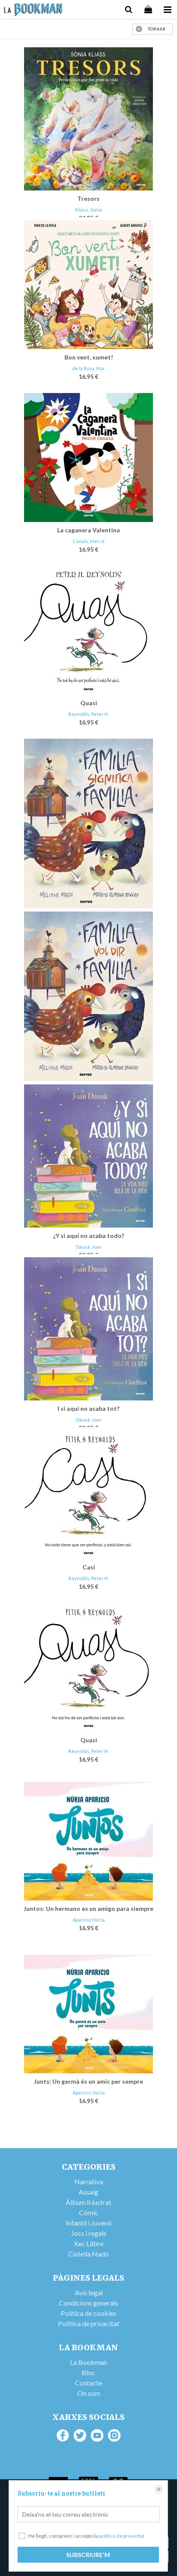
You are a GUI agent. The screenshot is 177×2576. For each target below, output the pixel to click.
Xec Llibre (89, 2243)
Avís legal (89, 2292)
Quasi (89, 703)
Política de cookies (88, 2313)
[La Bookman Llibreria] (33, 11)
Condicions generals (88, 2303)
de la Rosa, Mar (89, 368)
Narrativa (89, 2181)
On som (89, 2393)
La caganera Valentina (88, 530)
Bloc (88, 2372)
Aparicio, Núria (89, 1920)
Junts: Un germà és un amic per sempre (88, 2081)
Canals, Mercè (89, 541)
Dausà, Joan (89, 1247)
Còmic (89, 2212)
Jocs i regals (89, 2233)
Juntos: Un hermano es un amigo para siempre (88, 1908)
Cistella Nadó (88, 2254)
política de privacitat (122, 2536)
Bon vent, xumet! (89, 357)
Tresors (88, 198)
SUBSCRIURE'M (88, 2555)
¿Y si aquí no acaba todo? (88, 1236)
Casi (89, 1567)
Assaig (88, 2192)
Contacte (88, 2383)
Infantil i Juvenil (88, 2223)
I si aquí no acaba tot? (88, 1408)
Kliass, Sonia (89, 210)
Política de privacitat (89, 2323)
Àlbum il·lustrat (88, 2202)
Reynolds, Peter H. (88, 714)
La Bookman (88, 2362)
